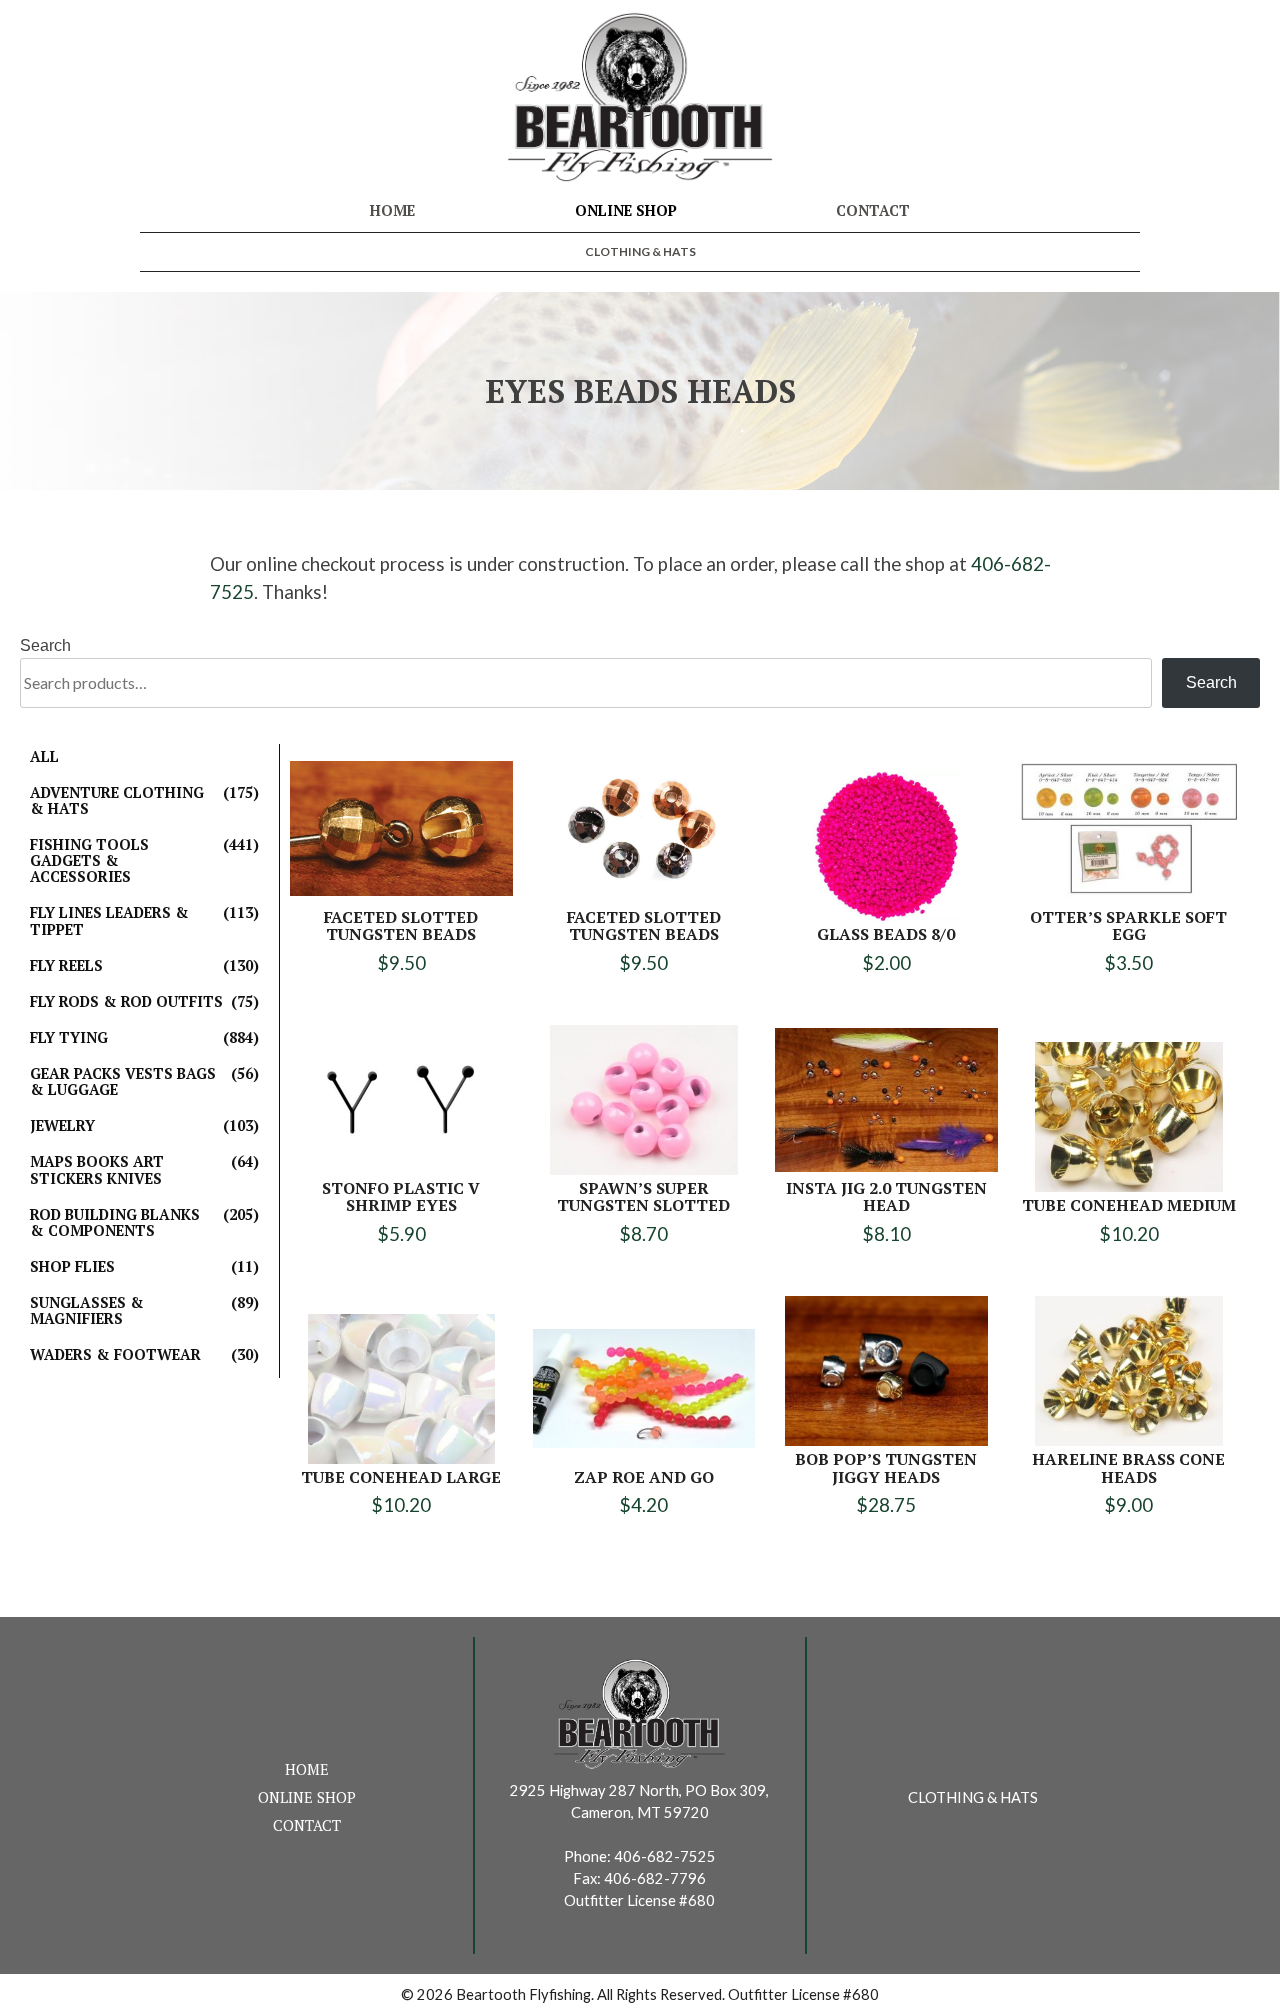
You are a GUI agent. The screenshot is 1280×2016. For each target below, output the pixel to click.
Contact (873, 210)
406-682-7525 (665, 1856)
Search (45, 645)
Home (392, 210)
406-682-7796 (655, 1878)
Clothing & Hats (640, 251)
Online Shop (626, 210)
